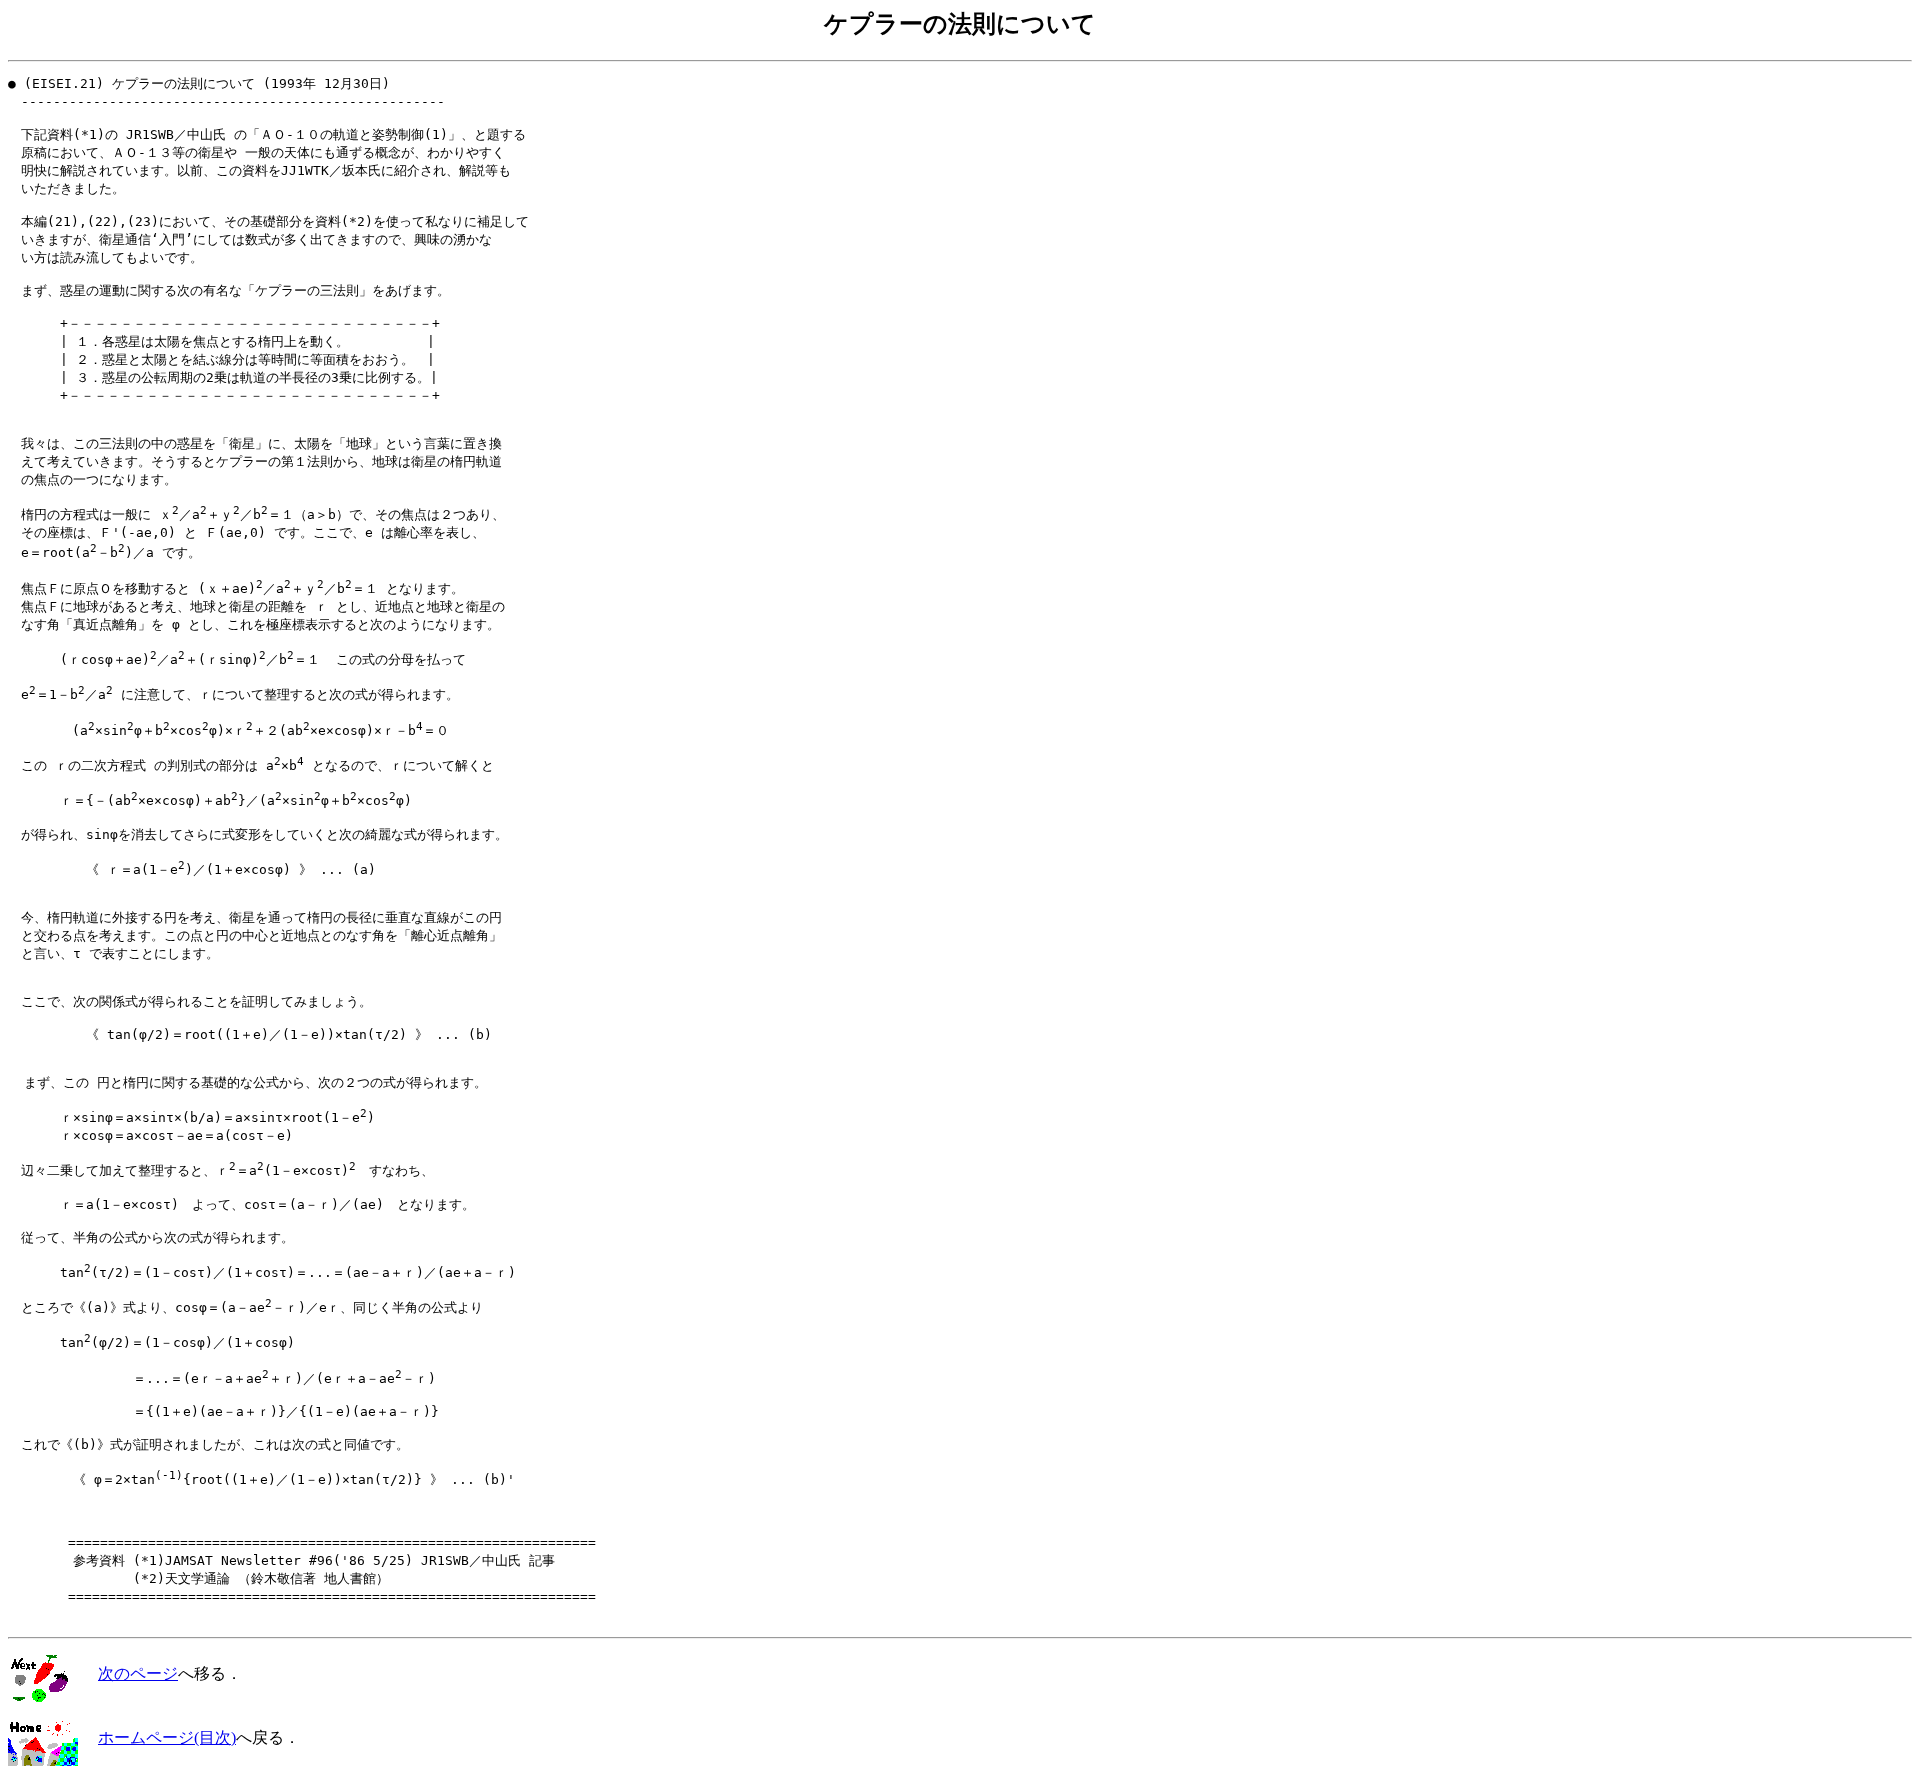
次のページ (138, 1673)
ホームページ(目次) (167, 1737)
